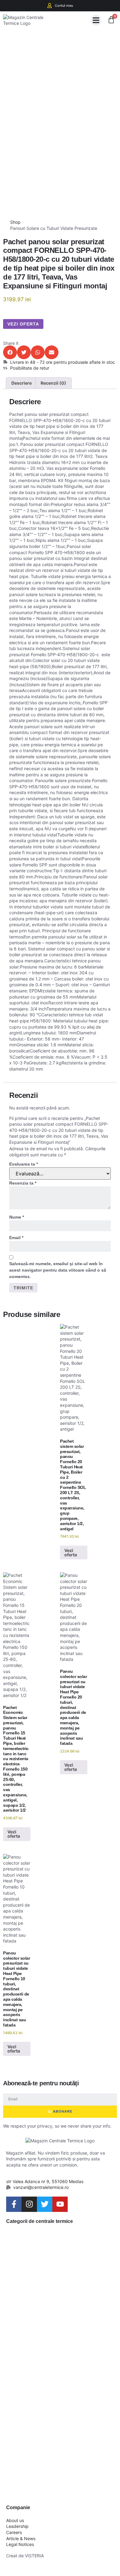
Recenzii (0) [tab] (53, 383)
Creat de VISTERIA (25, 2556)
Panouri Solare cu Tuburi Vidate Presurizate (54, 228)
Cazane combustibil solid (51, 2246)
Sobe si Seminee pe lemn (51, 2415)
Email (16, 1238)
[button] (96, 20)
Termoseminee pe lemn (59, 2439)
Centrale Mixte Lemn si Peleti (58, 2306)
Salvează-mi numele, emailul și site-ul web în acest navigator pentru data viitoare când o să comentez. (58, 1270)
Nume (17, 1217)
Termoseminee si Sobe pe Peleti (58, 2483)
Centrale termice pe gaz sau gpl (59, 2385)
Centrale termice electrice (45, 2355)
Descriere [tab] (22, 383)
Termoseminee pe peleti (60, 2458)
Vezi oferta (23, 324)
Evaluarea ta (24, 1164)
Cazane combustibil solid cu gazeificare (51, 2276)
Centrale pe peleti (47, 2330)
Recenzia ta (23, 1183)
